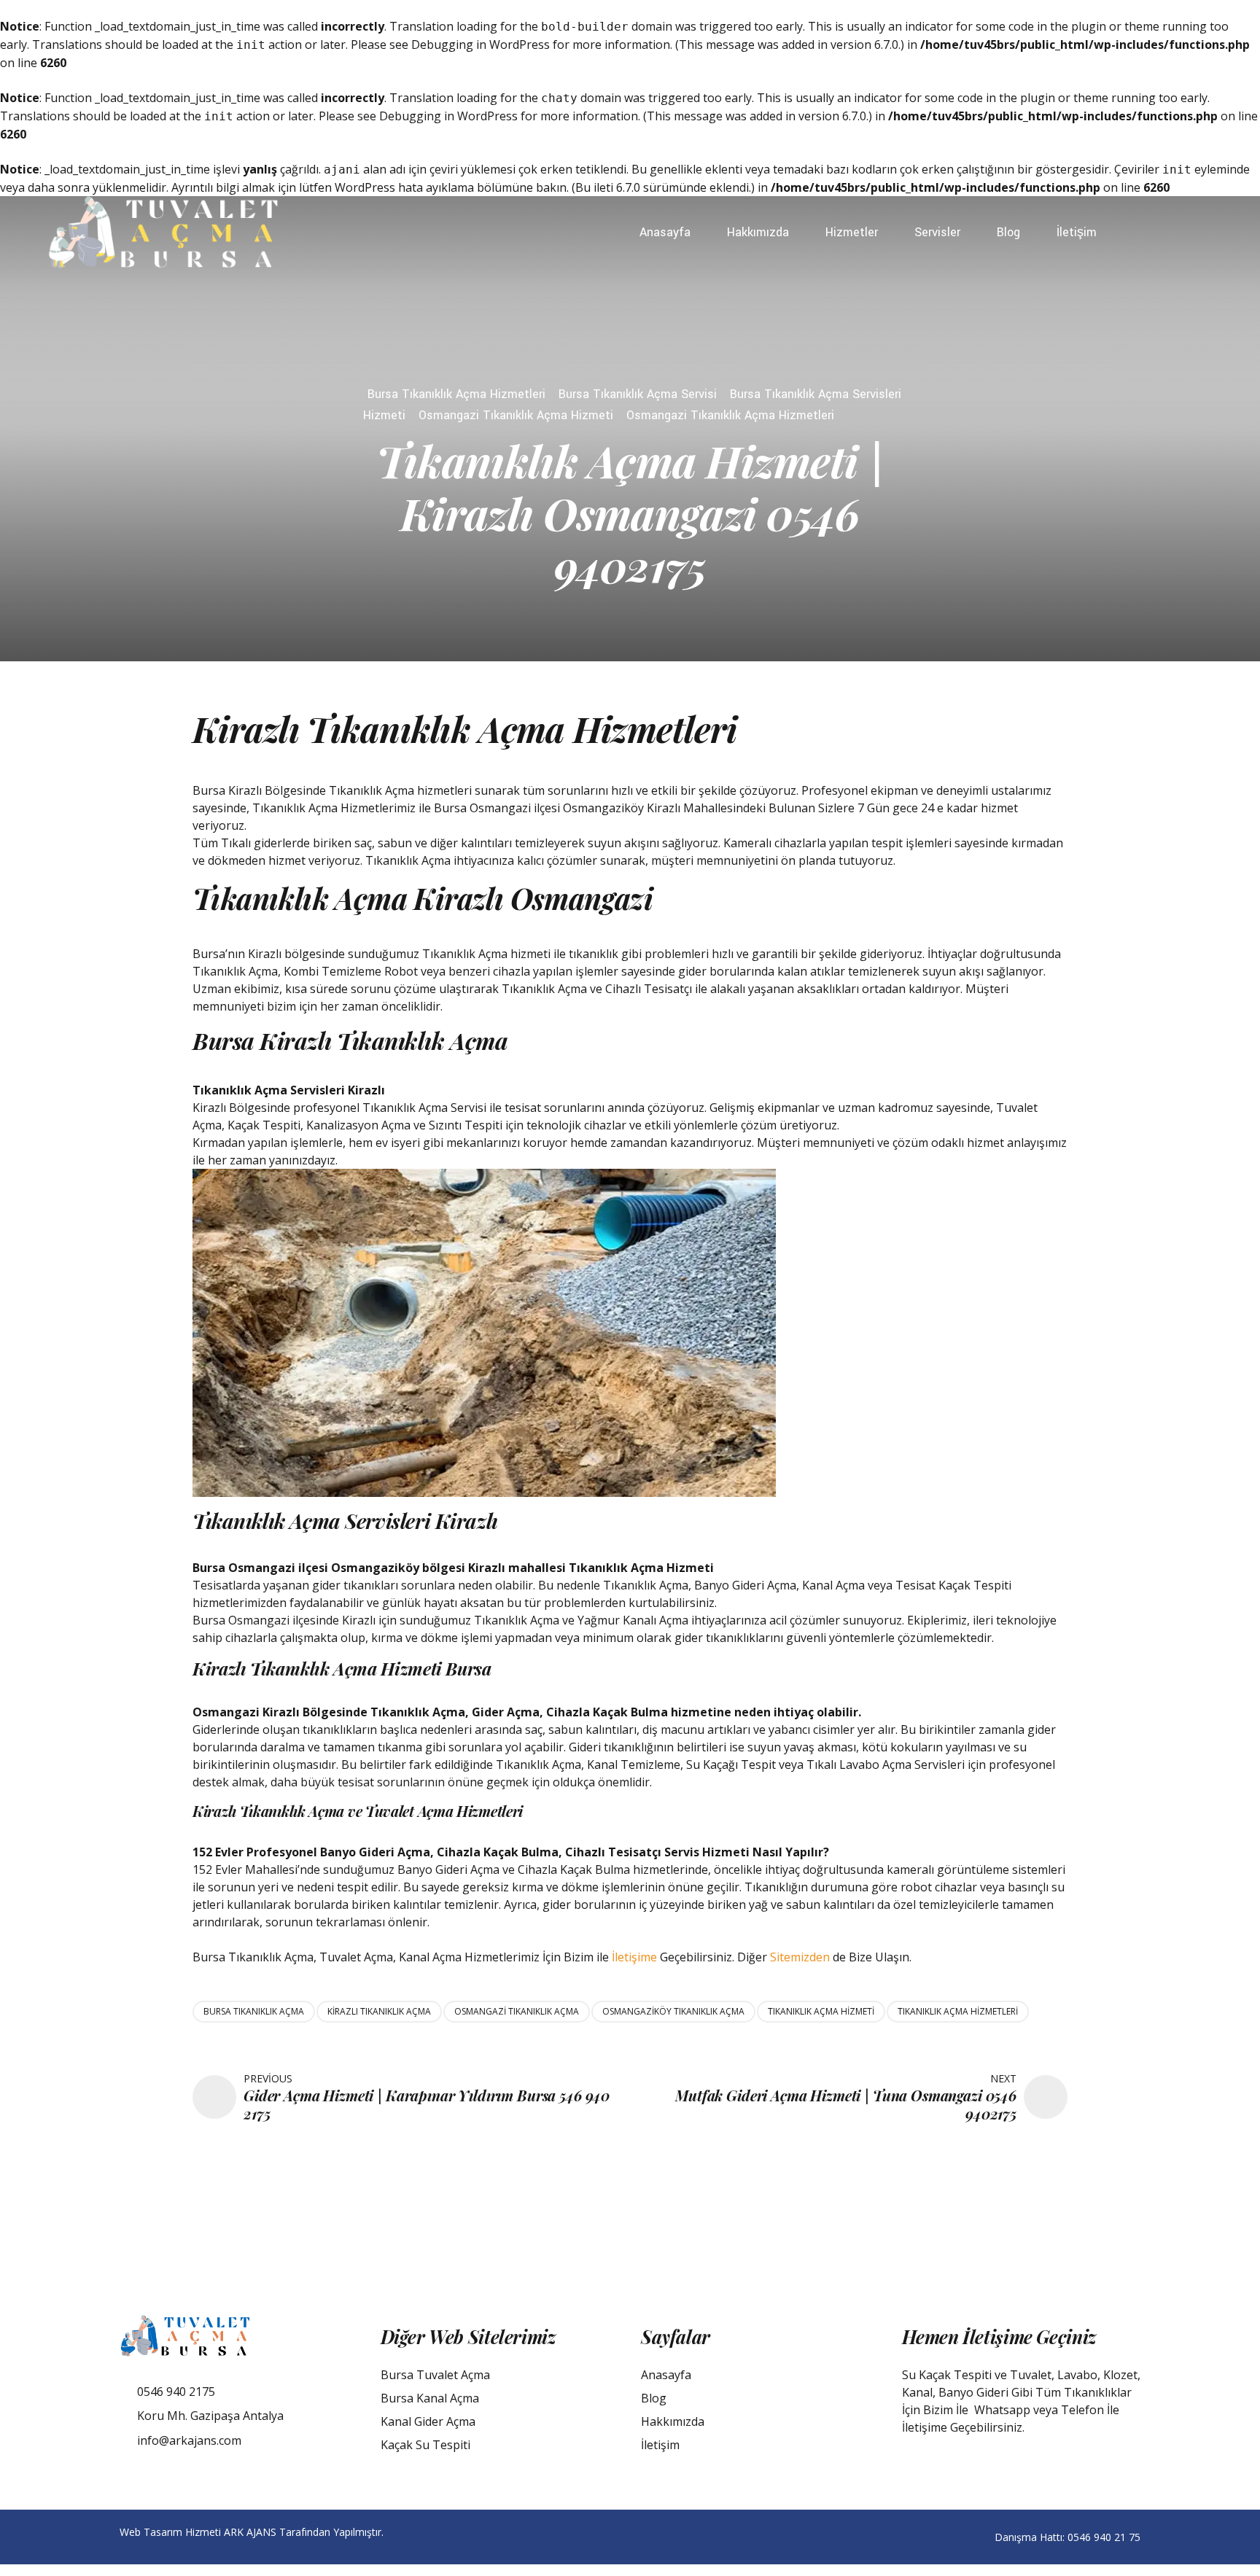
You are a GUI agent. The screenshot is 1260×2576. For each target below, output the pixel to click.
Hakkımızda (758, 232)
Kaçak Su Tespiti (425, 2445)
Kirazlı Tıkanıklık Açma (379, 2011)
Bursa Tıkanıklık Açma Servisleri (816, 394)
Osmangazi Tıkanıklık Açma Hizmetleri (730, 415)
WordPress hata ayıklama (404, 187)
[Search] (1208, 233)
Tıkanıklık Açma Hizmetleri (958, 2011)
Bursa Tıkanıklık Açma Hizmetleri (456, 394)
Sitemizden (800, 1957)
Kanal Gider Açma (428, 2421)
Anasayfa (665, 232)
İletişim (1077, 232)
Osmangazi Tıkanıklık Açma (517, 2011)
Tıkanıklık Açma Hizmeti (821, 2011)
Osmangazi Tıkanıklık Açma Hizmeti (516, 415)
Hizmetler (852, 232)
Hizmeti (384, 415)
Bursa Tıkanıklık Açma (254, 2011)
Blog (1008, 232)
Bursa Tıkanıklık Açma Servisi (638, 394)
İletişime (634, 1957)
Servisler (937, 232)
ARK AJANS (250, 2532)
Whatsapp (1002, 2410)
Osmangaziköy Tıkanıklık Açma (673, 2011)
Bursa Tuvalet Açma (435, 2375)
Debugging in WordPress (481, 44)
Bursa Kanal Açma (430, 2398)
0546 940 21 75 (1104, 2537)
